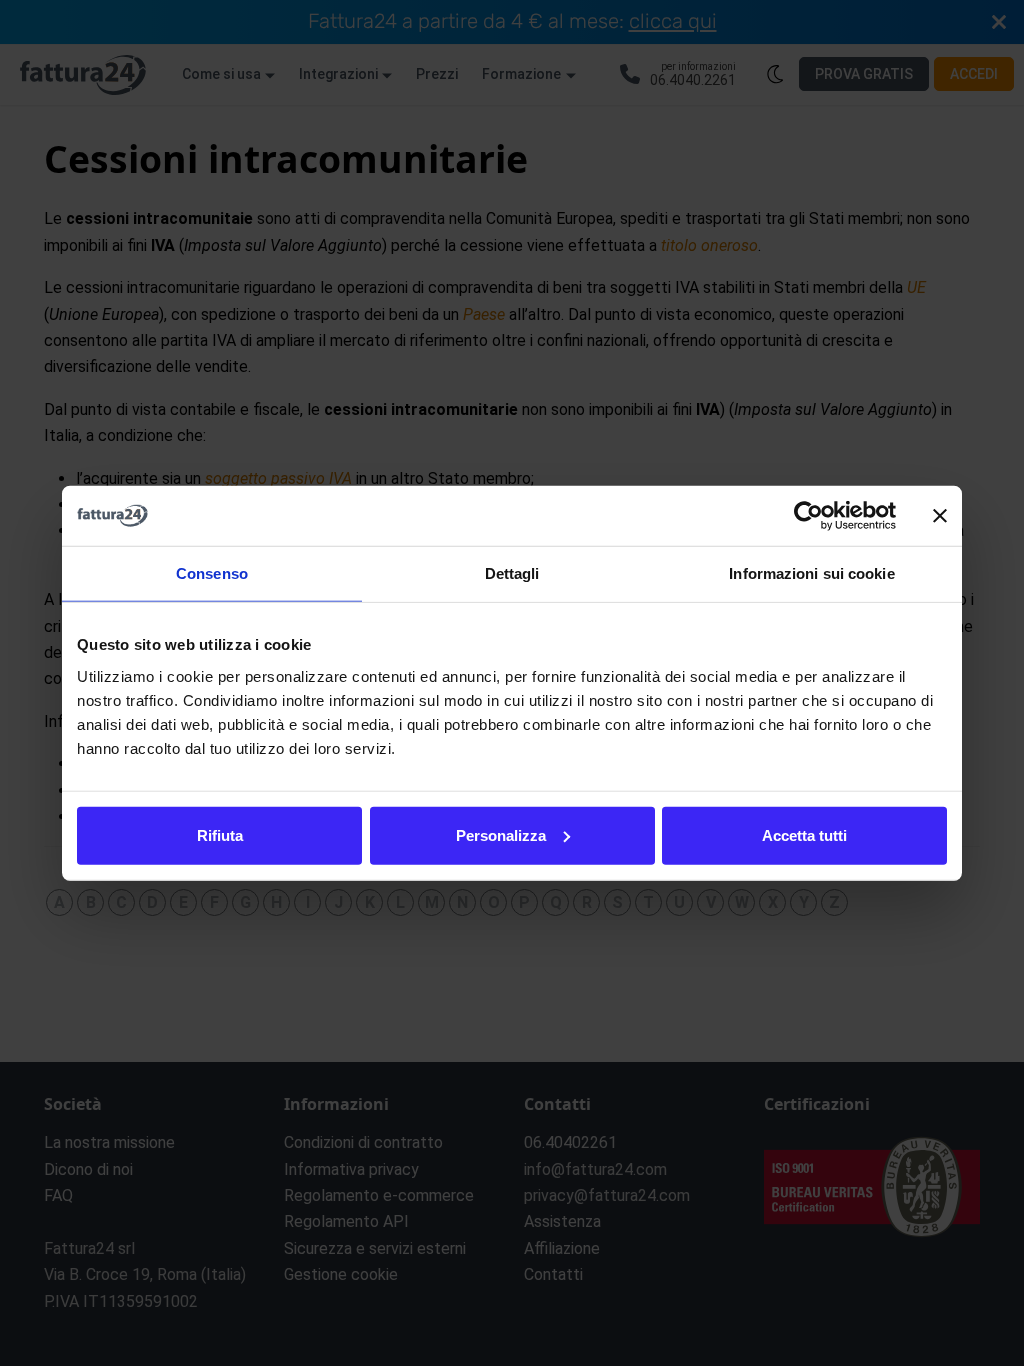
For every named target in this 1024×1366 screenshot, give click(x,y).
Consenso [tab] (212, 573)
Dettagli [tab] (512, 573)
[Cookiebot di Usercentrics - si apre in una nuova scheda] (808, 516)
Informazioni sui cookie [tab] (811, 573)
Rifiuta (220, 834)
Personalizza (501, 834)
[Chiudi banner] (940, 516)
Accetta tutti (804, 834)
